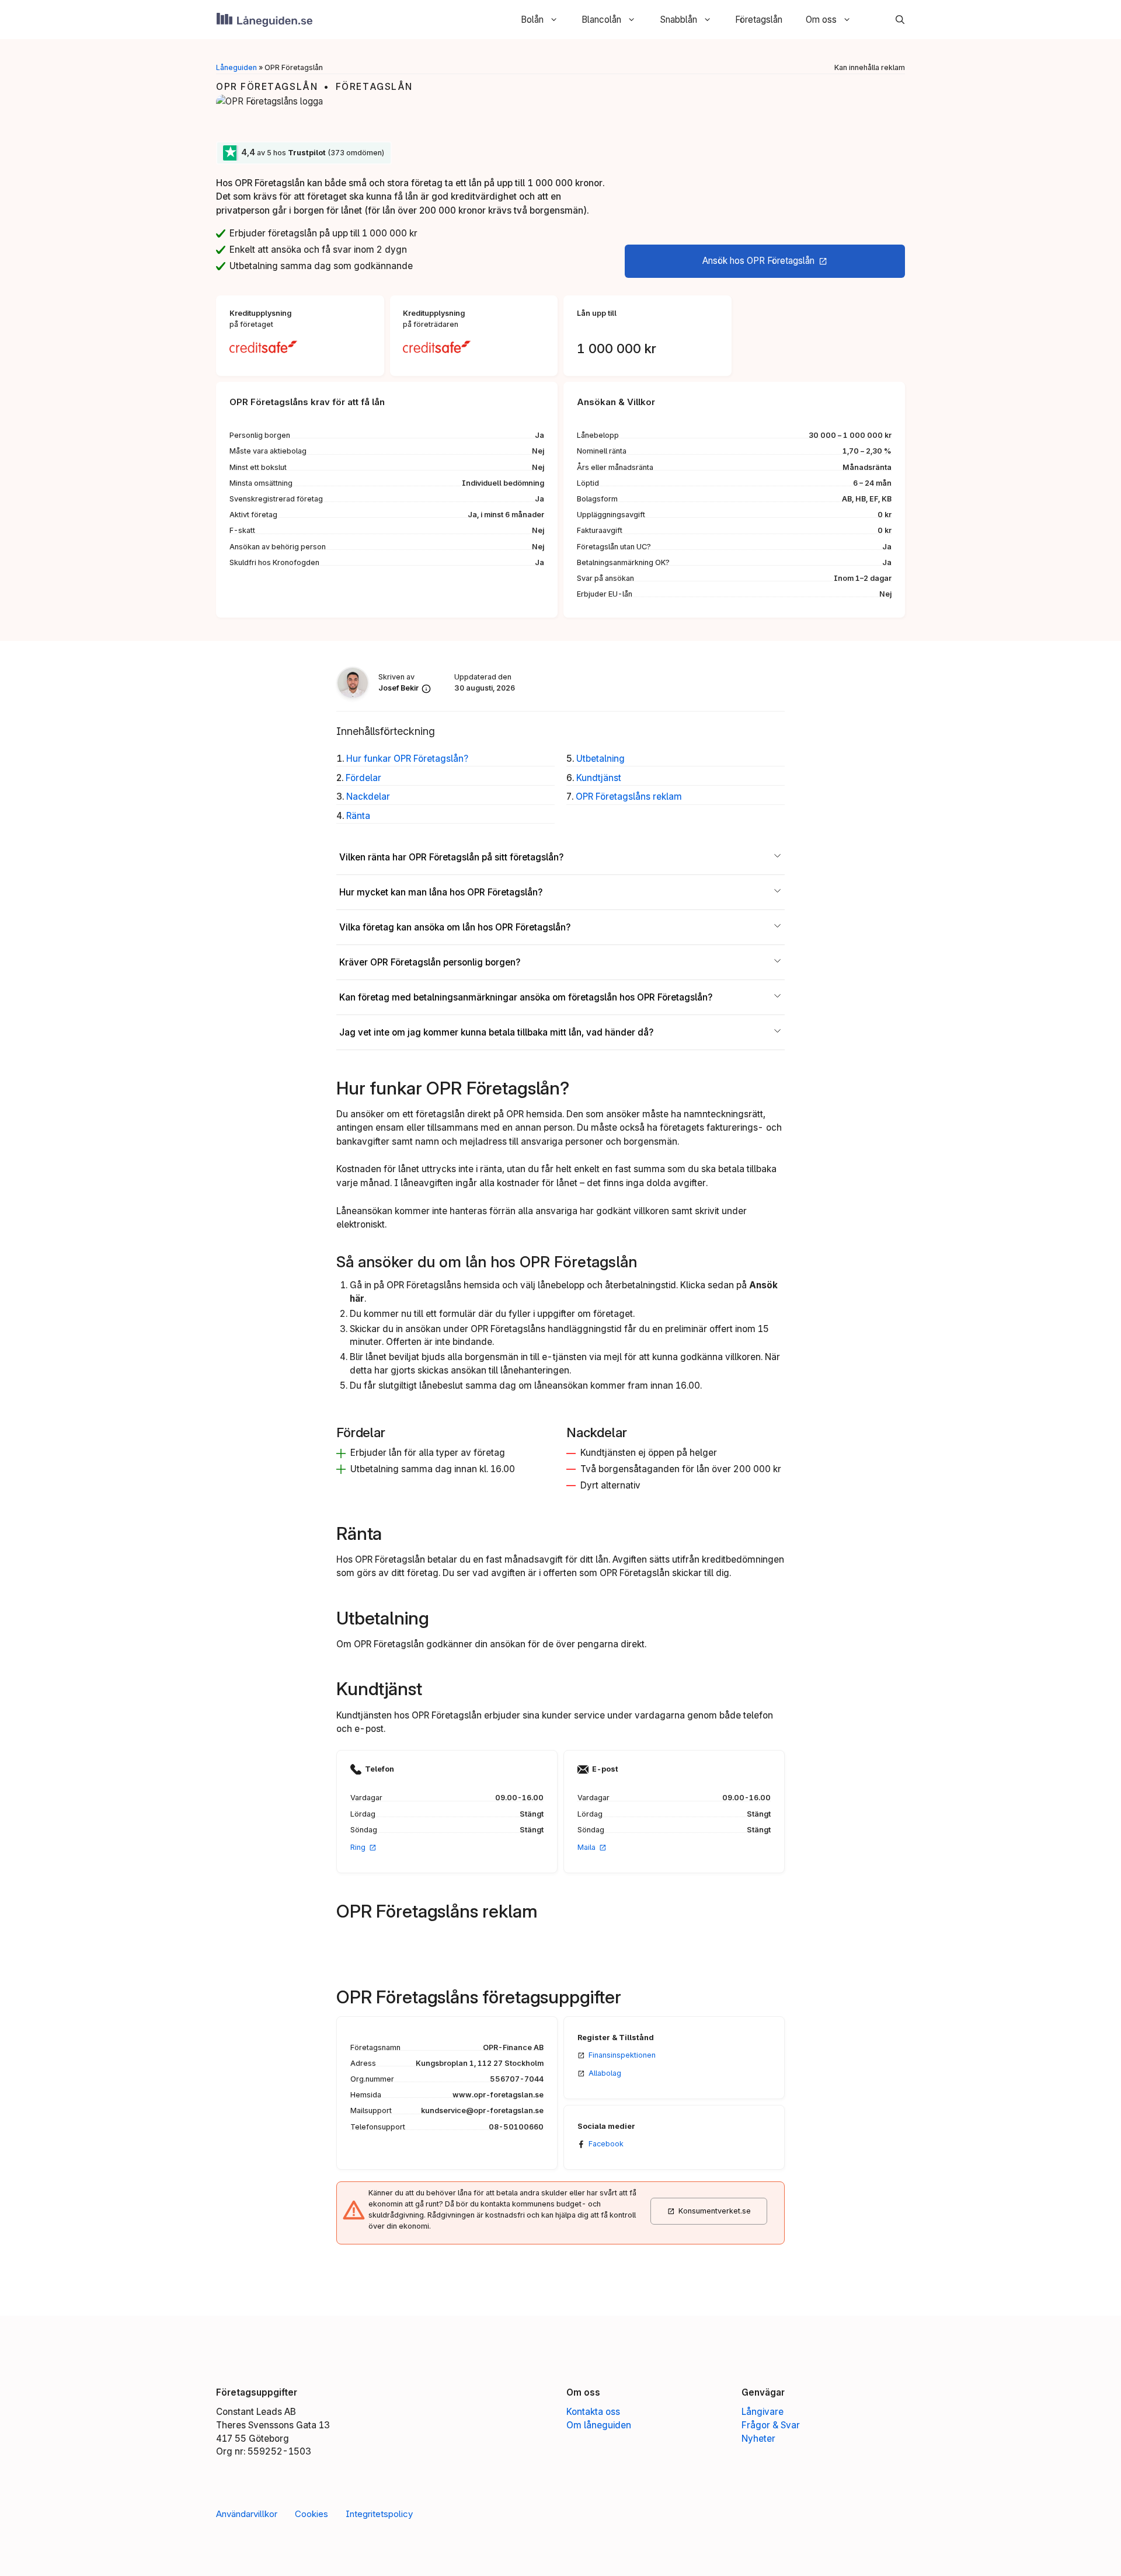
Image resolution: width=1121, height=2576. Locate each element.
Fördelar (363, 778)
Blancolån (601, 20)
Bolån (532, 20)
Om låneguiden (599, 2425)
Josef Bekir (398, 688)
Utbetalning (600, 759)
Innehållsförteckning (386, 731)
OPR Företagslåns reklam (629, 796)
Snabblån (678, 20)
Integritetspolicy (379, 2514)
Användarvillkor (247, 2514)
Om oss (821, 20)
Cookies (311, 2514)
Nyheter (758, 2439)
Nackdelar (368, 796)
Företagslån (759, 20)
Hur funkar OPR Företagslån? (407, 759)
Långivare (763, 2412)
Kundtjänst (599, 778)
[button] (894, 20)
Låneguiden (236, 67)
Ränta (358, 816)
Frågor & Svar (771, 2425)
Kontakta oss (593, 2412)
